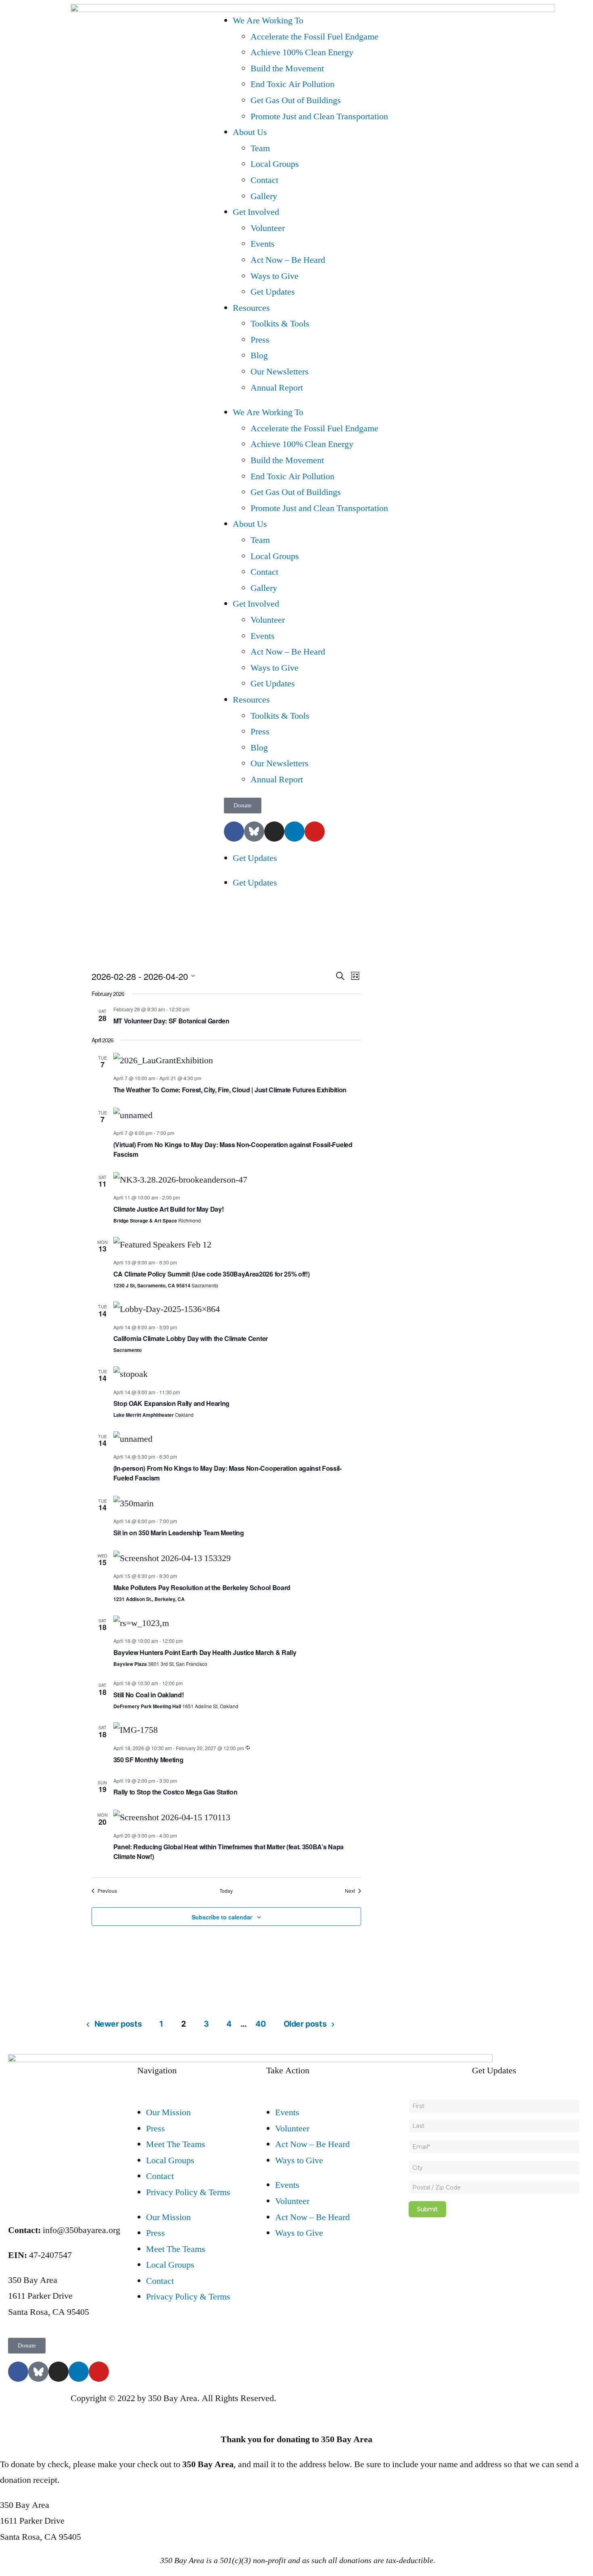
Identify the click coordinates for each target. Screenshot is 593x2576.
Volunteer (268, 228)
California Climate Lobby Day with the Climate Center (191, 1338)
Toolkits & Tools (280, 324)
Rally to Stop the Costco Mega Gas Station (175, 1792)
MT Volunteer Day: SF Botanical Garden (171, 1021)
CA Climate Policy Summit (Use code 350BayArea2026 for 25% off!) (212, 1274)
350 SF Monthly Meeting (148, 1760)
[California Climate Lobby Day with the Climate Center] (237, 1310)
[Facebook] (234, 832)
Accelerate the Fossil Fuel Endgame (314, 37)
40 (260, 2024)
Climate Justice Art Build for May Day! (169, 1209)
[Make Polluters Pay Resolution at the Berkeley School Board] (237, 1559)
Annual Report (277, 388)
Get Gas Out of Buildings (296, 100)
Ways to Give (275, 276)
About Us (250, 132)
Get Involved (256, 212)
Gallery (264, 196)
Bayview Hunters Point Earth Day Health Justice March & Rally (205, 1652)
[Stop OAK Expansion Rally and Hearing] (237, 1374)
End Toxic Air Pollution (292, 84)
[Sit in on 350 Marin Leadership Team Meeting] (237, 1504)
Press (260, 340)
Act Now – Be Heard (288, 260)
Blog (259, 356)
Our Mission (168, 2112)
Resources (251, 308)
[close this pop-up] (3, 2414)
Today (226, 1891)
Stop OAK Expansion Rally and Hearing (171, 1403)
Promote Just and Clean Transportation (319, 116)
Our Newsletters (280, 372)
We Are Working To (268, 21)
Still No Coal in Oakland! (149, 1695)
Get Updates (273, 292)
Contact (264, 180)
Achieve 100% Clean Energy (302, 52)
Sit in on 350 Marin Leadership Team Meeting (179, 1533)
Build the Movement (287, 69)
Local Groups (275, 164)
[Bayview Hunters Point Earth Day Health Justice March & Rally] (237, 1624)
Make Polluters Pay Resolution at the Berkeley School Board (202, 1587)
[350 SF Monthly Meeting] (237, 1730)
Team (260, 148)
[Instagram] (274, 832)
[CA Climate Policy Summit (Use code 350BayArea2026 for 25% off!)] (237, 1245)
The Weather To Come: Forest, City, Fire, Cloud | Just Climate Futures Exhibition (230, 1090)
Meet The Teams (176, 2144)
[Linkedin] (294, 832)
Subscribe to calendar (222, 1917)
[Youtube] (315, 832)
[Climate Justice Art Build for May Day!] (237, 1180)
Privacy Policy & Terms (188, 2192)
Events (263, 244)
